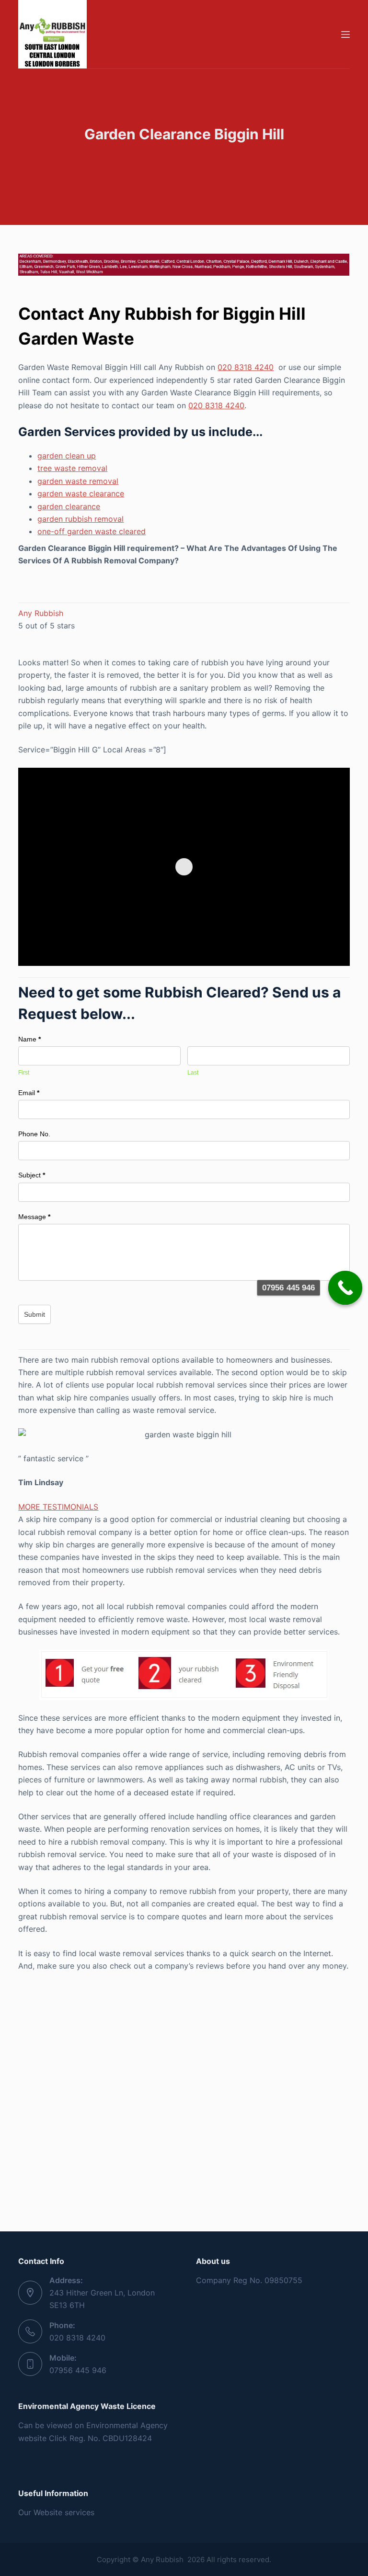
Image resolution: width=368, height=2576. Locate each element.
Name (29, 1039)
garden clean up (67, 456)
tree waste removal (72, 468)
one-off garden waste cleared (92, 531)
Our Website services (56, 2512)
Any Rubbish (41, 613)
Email (29, 1093)
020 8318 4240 (246, 367)
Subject (32, 1175)
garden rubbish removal (80, 519)
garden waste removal (78, 481)
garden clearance (69, 506)
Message (34, 1217)
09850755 (283, 2280)
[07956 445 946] (345, 1288)
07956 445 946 (78, 2370)
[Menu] (345, 34)
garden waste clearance (81, 493)
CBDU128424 (127, 2438)
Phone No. (34, 1134)
